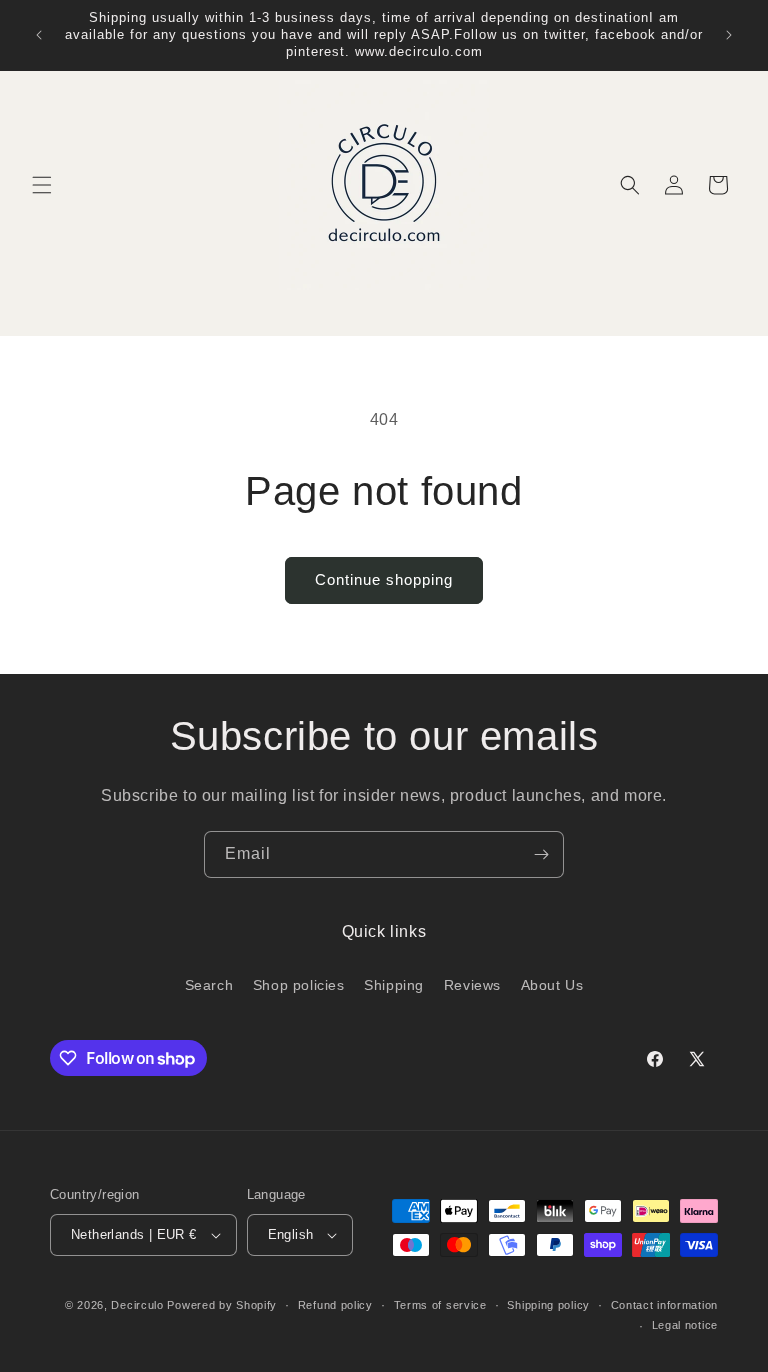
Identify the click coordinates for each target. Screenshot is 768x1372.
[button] (42, 185)
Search (209, 985)
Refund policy (335, 1305)
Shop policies (299, 985)
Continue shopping (384, 579)
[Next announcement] (729, 35)
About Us (552, 985)
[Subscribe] (541, 854)
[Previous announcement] (39, 35)
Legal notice (685, 1325)
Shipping (394, 985)
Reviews (472, 985)
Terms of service (440, 1305)
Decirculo (137, 1305)
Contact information (664, 1305)
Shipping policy (548, 1305)
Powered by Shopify (222, 1305)
